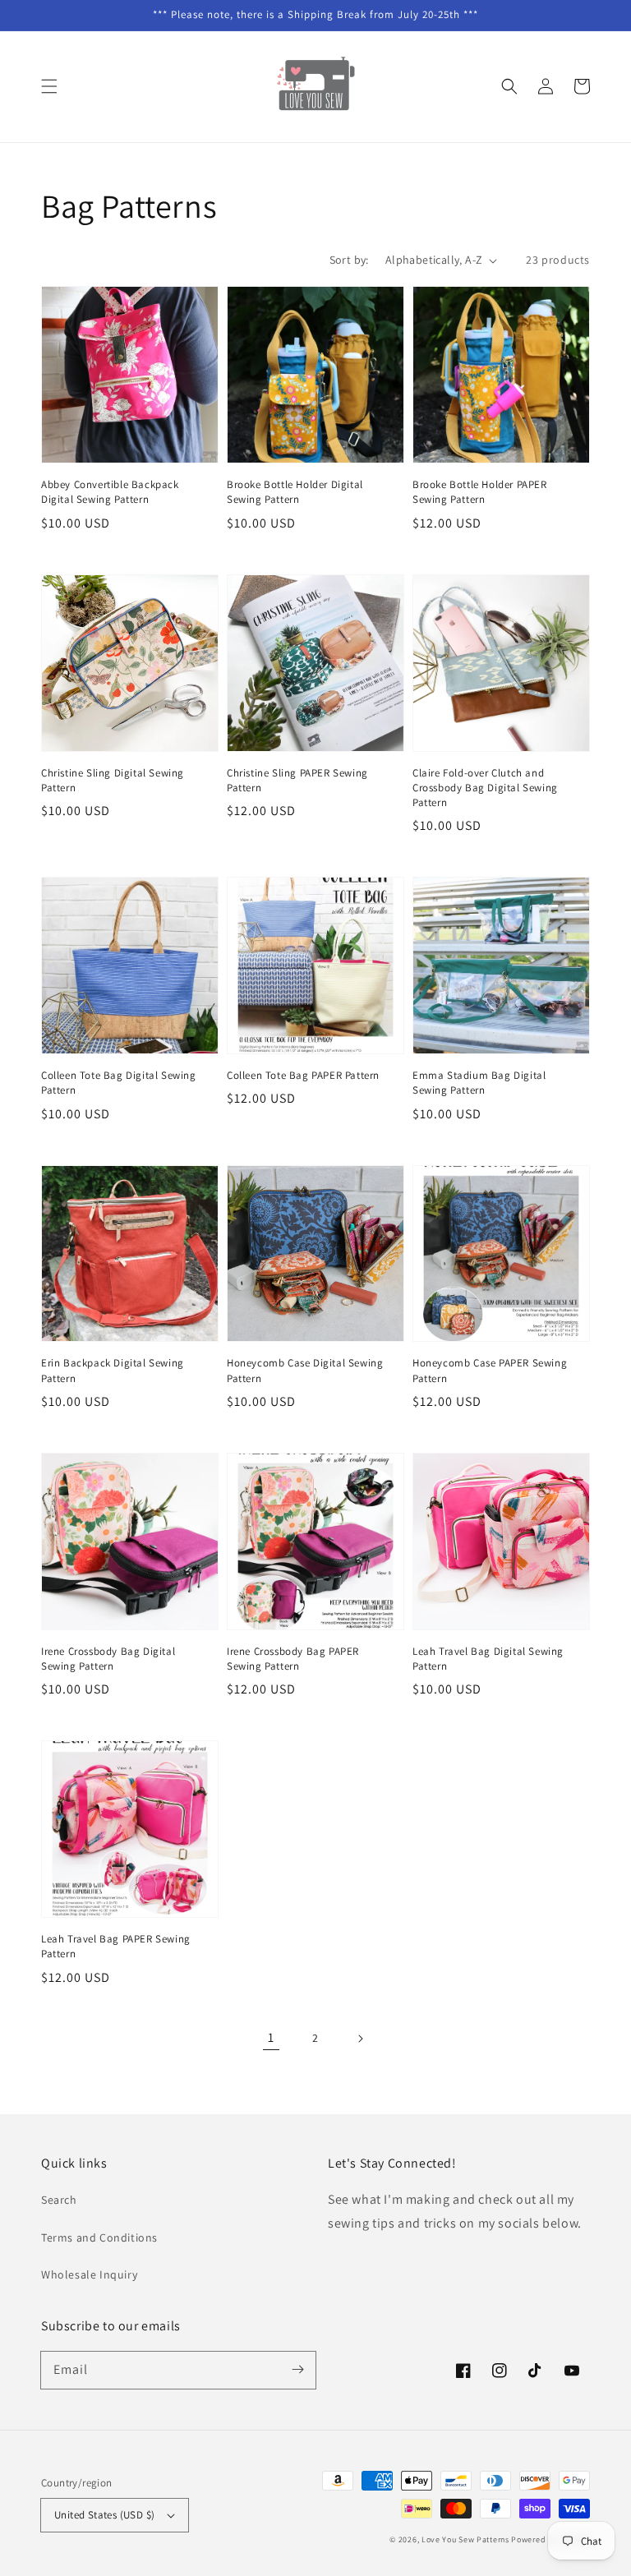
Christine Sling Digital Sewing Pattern (113, 780)
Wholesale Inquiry (89, 2274)
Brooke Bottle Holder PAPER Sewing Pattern (480, 492)
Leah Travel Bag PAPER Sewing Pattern (116, 1946)
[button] (49, 86)
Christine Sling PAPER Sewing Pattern (297, 780)
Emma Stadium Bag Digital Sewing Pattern (479, 1083)
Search (59, 2200)
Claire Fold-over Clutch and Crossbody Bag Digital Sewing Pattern (485, 788)
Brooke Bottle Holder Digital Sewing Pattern (295, 492)
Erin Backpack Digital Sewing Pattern (113, 1370)
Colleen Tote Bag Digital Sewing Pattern (119, 1083)
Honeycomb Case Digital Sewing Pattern (305, 1370)
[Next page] (360, 2039)
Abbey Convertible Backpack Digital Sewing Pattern (110, 492)
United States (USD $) (104, 2515)
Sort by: (349, 260)
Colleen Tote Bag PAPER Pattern (303, 1075)
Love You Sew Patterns (465, 2539)
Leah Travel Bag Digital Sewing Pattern (488, 1659)
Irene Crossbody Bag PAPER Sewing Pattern (293, 1659)
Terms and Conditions (99, 2237)
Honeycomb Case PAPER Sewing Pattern (490, 1370)
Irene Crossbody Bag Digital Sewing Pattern (108, 1659)
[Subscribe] (297, 2370)
